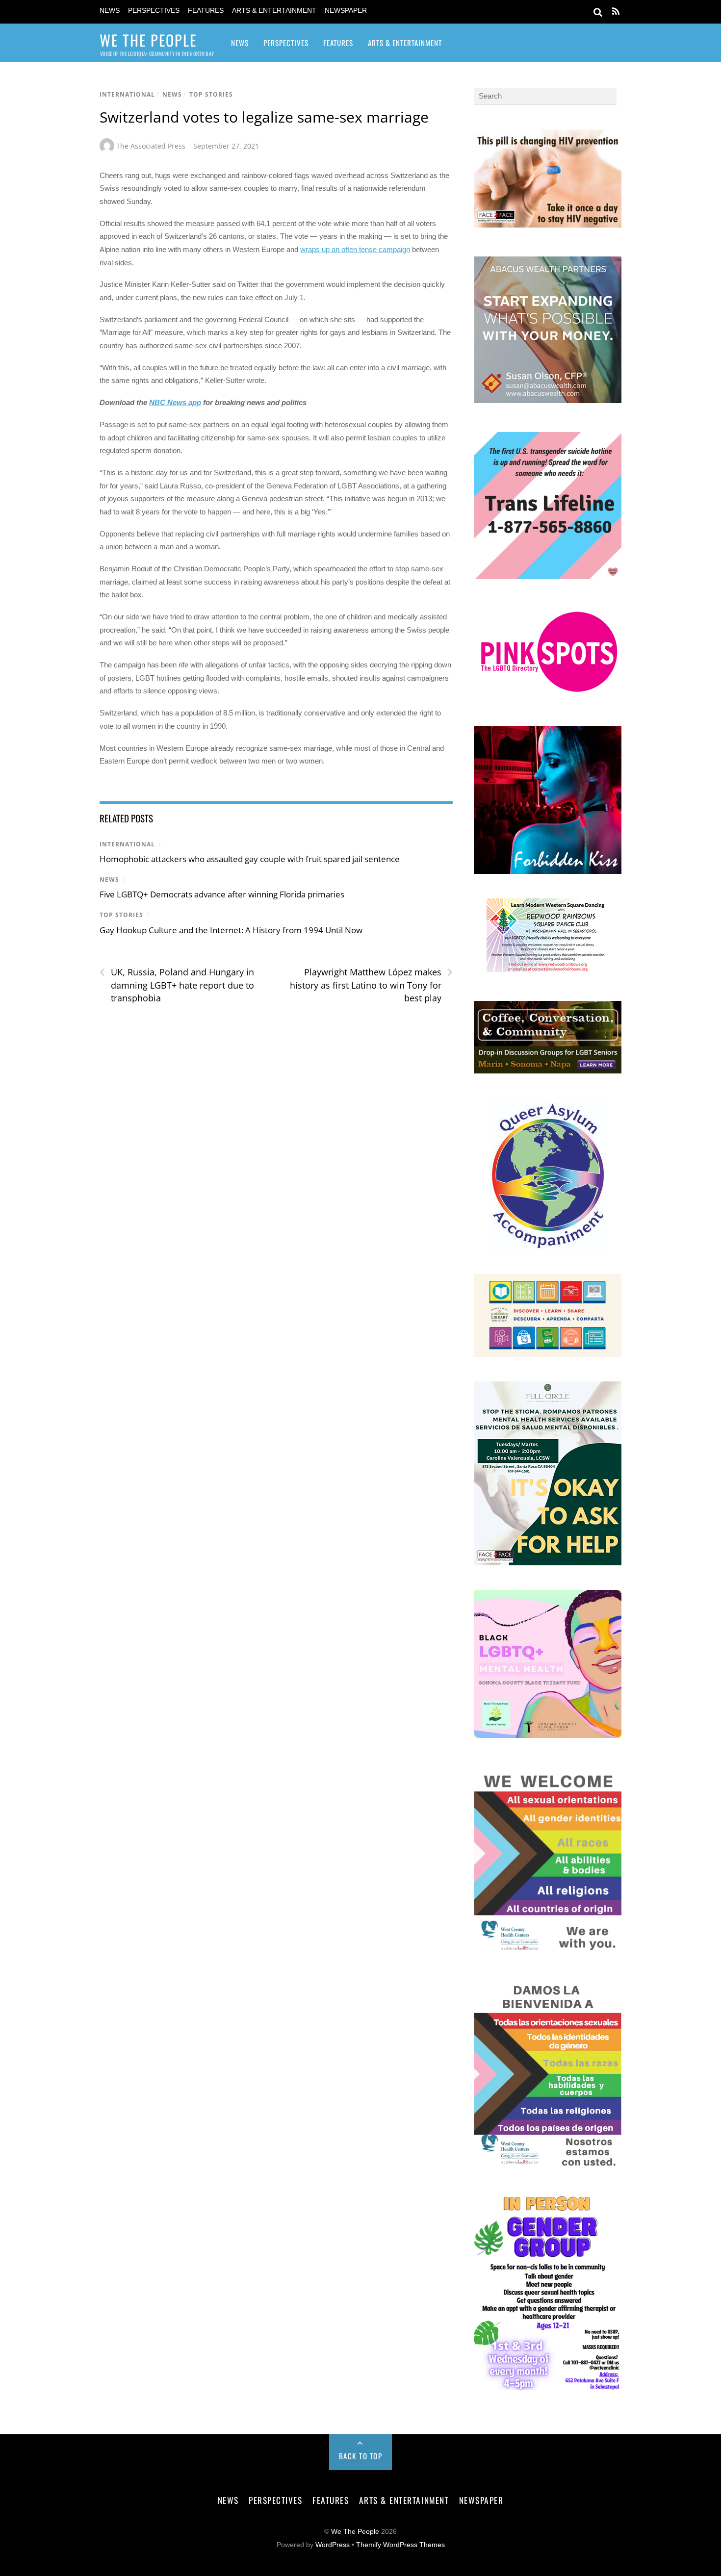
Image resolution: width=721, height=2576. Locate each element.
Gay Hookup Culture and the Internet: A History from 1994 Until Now (231, 930)
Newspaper (346, 11)
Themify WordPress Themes (400, 2545)
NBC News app (175, 402)
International (127, 94)
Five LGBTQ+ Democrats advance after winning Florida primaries (222, 894)
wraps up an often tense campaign (355, 249)
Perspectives (154, 11)
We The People (355, 2532)
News (110, 11)
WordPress (333, 2545)
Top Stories (211, 94)
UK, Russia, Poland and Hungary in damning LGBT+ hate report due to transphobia (177, 985)
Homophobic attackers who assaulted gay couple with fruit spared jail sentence (250, 859)
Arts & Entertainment (274, 11)
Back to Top (361, 2456)
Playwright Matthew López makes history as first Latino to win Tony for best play (371, 985)
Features (206, 11)
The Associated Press (151, 146)
